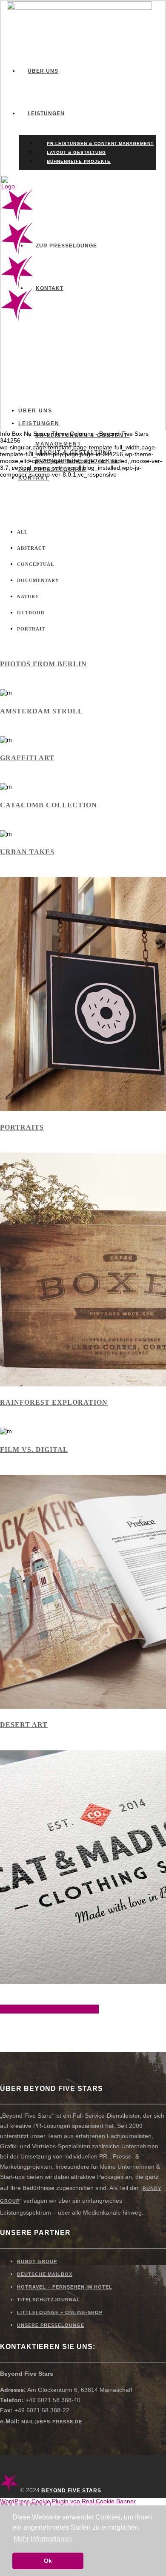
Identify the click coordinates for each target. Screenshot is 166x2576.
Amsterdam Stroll (41, 711)
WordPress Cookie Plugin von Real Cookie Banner (68, 2501)
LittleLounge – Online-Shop (60, 2312)
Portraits (22, 1127)
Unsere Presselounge (51, 2325)
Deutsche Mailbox (45, 2274)
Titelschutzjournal (49, 2300)
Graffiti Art (27, 758)
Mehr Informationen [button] (43, 2539)
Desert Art (24, 1725)
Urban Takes (27, 852)
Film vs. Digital (34, 1450)
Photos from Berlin (43, 664)
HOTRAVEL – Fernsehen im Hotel (65, 2287)
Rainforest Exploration (54, 1402)
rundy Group (37, 2261)
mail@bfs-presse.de (52, 2422)
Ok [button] (48, 2561)
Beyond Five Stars (71, 2491)
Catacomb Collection (49, 805)
